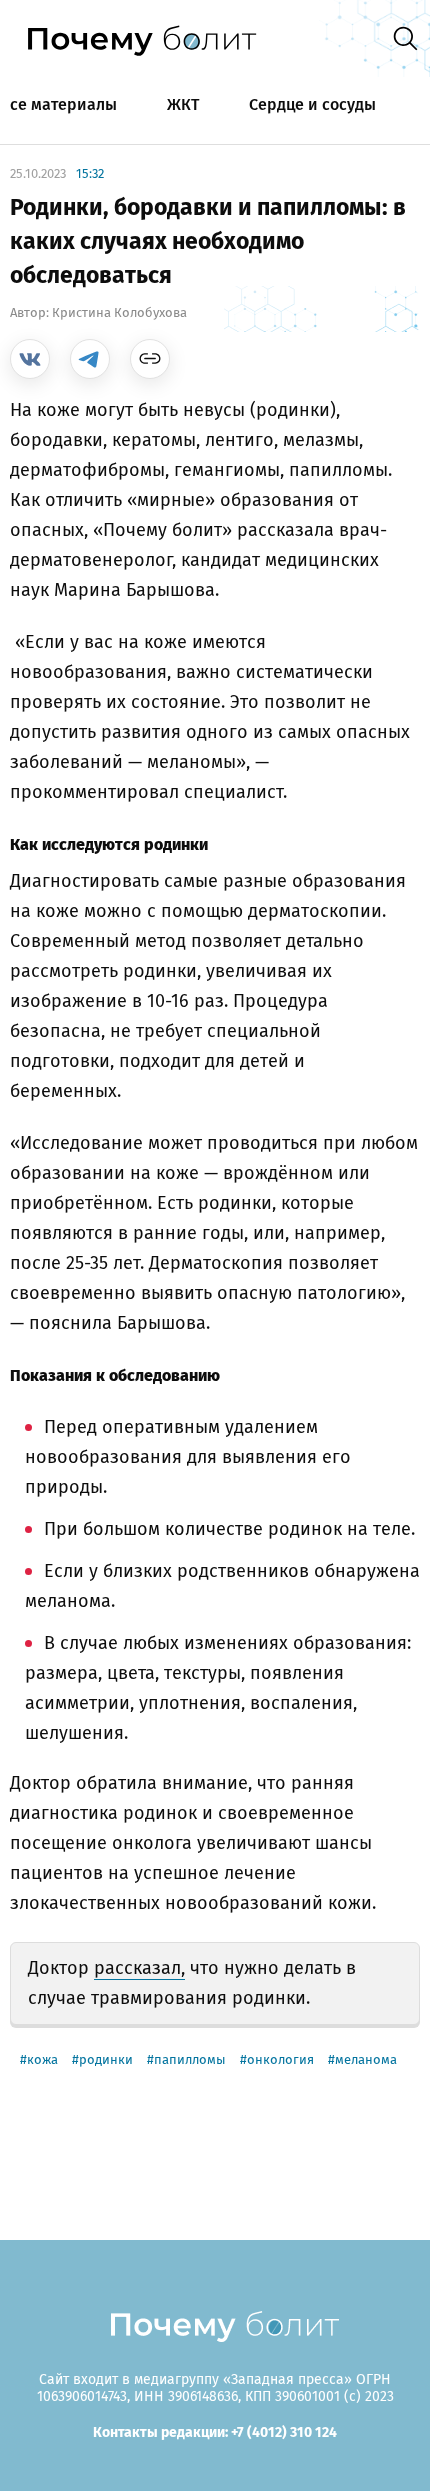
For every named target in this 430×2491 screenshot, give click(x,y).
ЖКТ (183, 104)
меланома (366, 2059)
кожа (42, 2059)
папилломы (190, 2059)
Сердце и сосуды (312, 104)
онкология (280, 2059)
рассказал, (139, 1968)
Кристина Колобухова (119, 312)
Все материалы (58, 104)
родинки (106, 2059)
